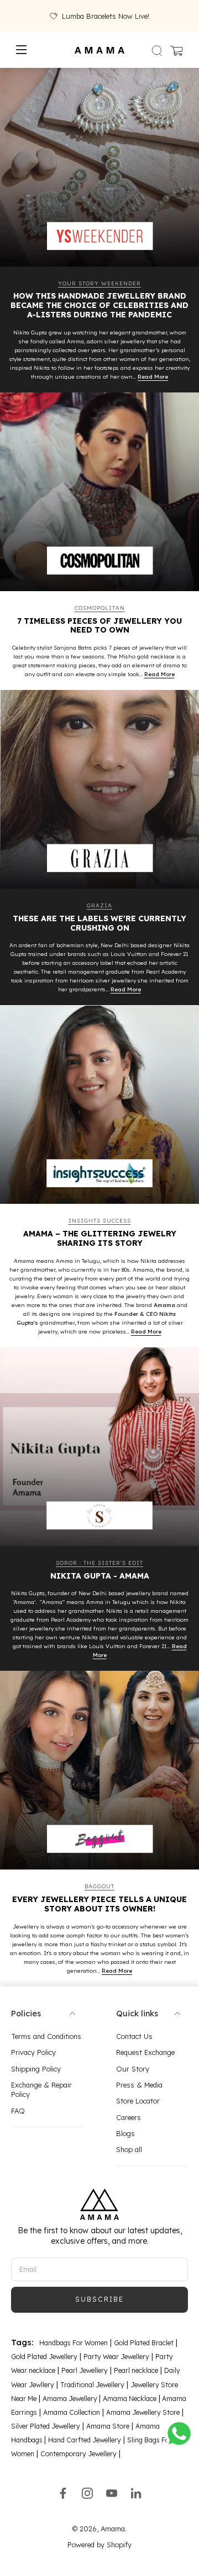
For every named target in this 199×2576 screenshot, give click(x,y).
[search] (157, 50)
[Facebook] (63, 2493)
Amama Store (108, 2426)
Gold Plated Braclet (144, 2343)
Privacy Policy (33, 2052)
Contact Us (134, 2036)
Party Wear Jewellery (116, 2357)
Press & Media (139, 2085)
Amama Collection (72, 2412)
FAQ (18, 2110)
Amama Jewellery (71, 2398)
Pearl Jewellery (85, 2370)
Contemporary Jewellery (78, 2454)
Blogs (125, 2133)
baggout (99, 1886)
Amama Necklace (130, 2398)
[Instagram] (87, 2493)
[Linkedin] (136, 2493)
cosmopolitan (100, 608)
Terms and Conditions (46, 2036)
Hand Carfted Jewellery (85, 2440)
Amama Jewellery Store (143, 2412)
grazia (99, 905)
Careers (129, 2117)
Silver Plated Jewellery (46, 2426)
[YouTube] (112, 2493)
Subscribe (99, 2299)
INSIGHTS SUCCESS (100, 1221)
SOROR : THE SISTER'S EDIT (99, 1563)
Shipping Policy (36, 2068)
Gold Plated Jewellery (44, 2357)
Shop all (129, 2149)
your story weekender (99, 283)
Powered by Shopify (99, 2545)
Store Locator (138, 2101)
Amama (113, 2528)
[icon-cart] (176, 50)
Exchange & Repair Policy (41, 2089)
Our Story (133, 2068)
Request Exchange (145, 2052)
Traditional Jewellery (92, 2384)
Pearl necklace (136, 2370)
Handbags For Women (74, 2343)
